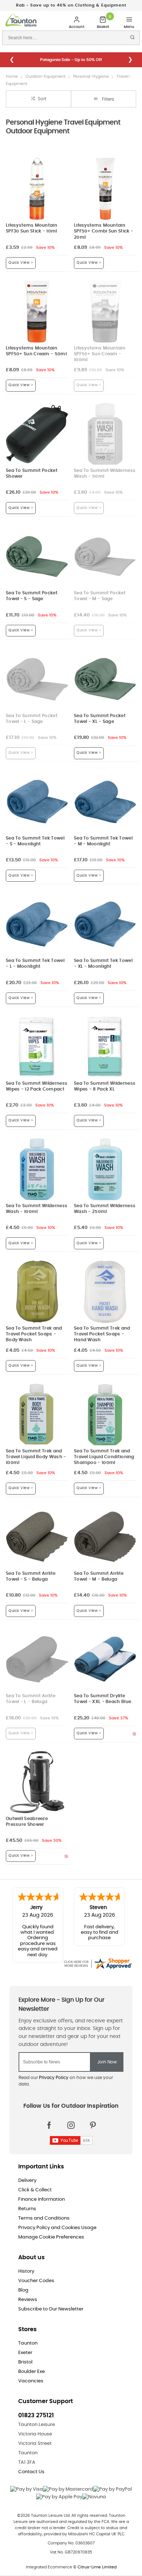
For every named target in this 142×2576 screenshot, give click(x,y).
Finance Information (42, 2206)
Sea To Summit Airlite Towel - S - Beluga (31, 1583)
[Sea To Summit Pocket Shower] (37, 440)
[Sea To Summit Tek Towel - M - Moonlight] (105, 808)
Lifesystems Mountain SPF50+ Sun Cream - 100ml (100, 360)
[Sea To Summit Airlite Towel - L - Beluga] (37, 1665)
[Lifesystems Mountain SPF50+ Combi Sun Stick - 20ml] (105, 195)
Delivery (27, 2187)
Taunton (28, 2349)
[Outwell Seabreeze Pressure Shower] (37, 1788)
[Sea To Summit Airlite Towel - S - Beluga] (37, 1543)
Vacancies (31, 2387)
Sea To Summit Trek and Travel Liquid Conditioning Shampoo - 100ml (104, 1463)
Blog (23, 2296)
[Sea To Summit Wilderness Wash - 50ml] (105, 440)
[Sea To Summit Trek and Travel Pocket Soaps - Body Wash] (37, 1298)
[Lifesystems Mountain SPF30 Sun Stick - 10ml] (37, 195)
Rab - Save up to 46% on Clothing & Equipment (71, 5)
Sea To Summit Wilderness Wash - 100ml (37, 1215)
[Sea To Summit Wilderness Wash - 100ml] (37, 1175)
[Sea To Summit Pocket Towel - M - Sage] (105, 563)
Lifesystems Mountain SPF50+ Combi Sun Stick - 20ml (104, 237)
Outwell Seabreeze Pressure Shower (27, 1828)
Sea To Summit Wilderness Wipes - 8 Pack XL (105, 1093)
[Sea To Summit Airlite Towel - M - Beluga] (105, 1543)
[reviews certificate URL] (98, 1969)
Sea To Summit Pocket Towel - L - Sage (32, 725)
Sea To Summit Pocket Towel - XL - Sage (100, 725)
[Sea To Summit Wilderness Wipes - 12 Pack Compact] (37, 1053)
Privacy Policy (54, 2084)
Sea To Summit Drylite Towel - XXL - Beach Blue (102, 1705)
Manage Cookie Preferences (51, 2243)
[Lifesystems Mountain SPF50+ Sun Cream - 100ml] (105, 318)
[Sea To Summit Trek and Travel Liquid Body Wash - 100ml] (37, 1421)
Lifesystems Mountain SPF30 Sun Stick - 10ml (31, 234)
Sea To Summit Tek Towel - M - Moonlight (103, 847)
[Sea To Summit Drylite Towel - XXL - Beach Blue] (105, 1665)
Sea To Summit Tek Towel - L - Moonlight (35, 970)
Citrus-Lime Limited (97, 2573)
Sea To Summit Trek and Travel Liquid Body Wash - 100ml (36, 1463)
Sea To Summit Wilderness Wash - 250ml (105, 1215)
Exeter (25, 2359)
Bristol (25, 2368)
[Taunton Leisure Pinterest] (93, 2131)
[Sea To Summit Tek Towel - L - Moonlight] (37, 930)
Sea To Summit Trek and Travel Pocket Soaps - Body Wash (34, 1340)
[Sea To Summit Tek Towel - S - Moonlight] (37, 808)
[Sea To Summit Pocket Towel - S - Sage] (37, 563)
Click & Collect (35, 2196)
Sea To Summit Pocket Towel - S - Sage (32, 602)
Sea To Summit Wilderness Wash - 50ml (105, 480)
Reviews (28, 2306)
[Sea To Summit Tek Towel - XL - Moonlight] (105, 930)
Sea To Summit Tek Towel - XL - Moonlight (103, 970)
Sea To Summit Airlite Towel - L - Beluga (31, 1705)
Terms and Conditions (44, 2225)
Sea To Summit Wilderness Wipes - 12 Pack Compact (37, 1093)
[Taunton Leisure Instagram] (71, 2131)
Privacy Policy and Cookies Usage (57, 2234)
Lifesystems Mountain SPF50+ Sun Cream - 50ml (36, 357)
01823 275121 (36, 2422)
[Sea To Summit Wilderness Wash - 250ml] (105, 1175)
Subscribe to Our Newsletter (51, 2315)
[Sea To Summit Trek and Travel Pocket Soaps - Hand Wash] (105, 1298)
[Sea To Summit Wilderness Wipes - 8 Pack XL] (105, 1053)
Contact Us (31, 2478)
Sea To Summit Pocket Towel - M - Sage (100, 602)
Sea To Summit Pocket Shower (32, 480)
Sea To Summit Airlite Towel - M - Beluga (99, 1583)
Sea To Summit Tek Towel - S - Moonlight (35, 847)
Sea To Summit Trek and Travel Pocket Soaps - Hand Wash (102, 1340)
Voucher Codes (36, 2287)
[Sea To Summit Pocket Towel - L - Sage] (37, 685)
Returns (27, 2215)
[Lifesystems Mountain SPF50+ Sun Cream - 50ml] (37, 318)
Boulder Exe (31, 2378)
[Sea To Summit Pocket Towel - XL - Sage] (105, 685)
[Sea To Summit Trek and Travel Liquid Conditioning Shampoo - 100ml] (105, 1421)
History (26, 2278)
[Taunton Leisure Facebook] (49, 2131)
